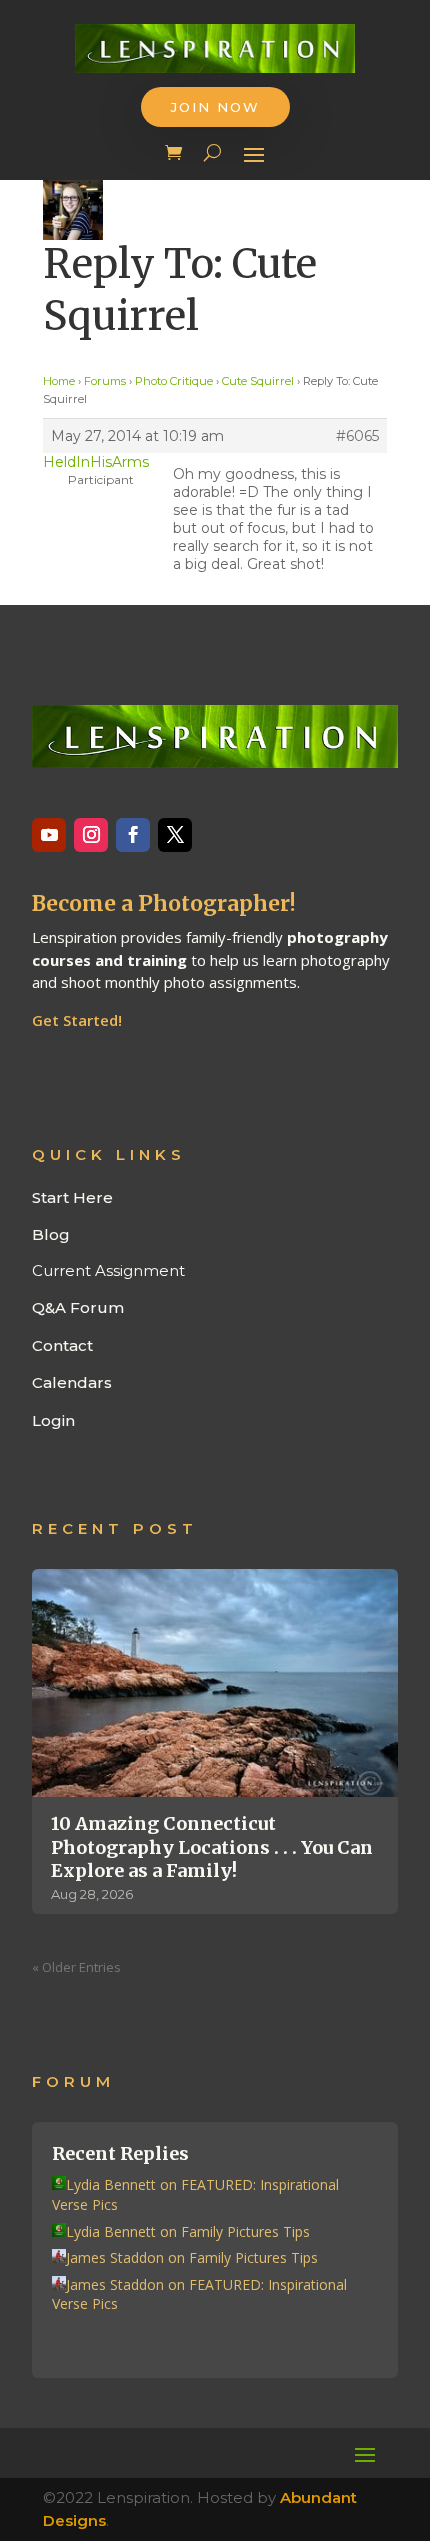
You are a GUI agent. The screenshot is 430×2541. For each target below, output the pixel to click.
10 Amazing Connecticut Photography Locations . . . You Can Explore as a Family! (212, 1847)
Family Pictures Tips (245, 2231)
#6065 (357, 436)
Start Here (72, 1197)
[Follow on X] (175, 835)
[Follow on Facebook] (133, 835)
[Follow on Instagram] (91, 835)
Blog (51, 1234)
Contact (62, 1345)
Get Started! (77, 1020)
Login (53, 1420)
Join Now (215, 107)
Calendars (72, 1382)
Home (59, 381)
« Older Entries (76, 1967)
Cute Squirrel (258, 381)
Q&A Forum (78, 1307)
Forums (105, 381)
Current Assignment (108, 1270)
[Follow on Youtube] (49, 835)
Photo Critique (174, 381)
